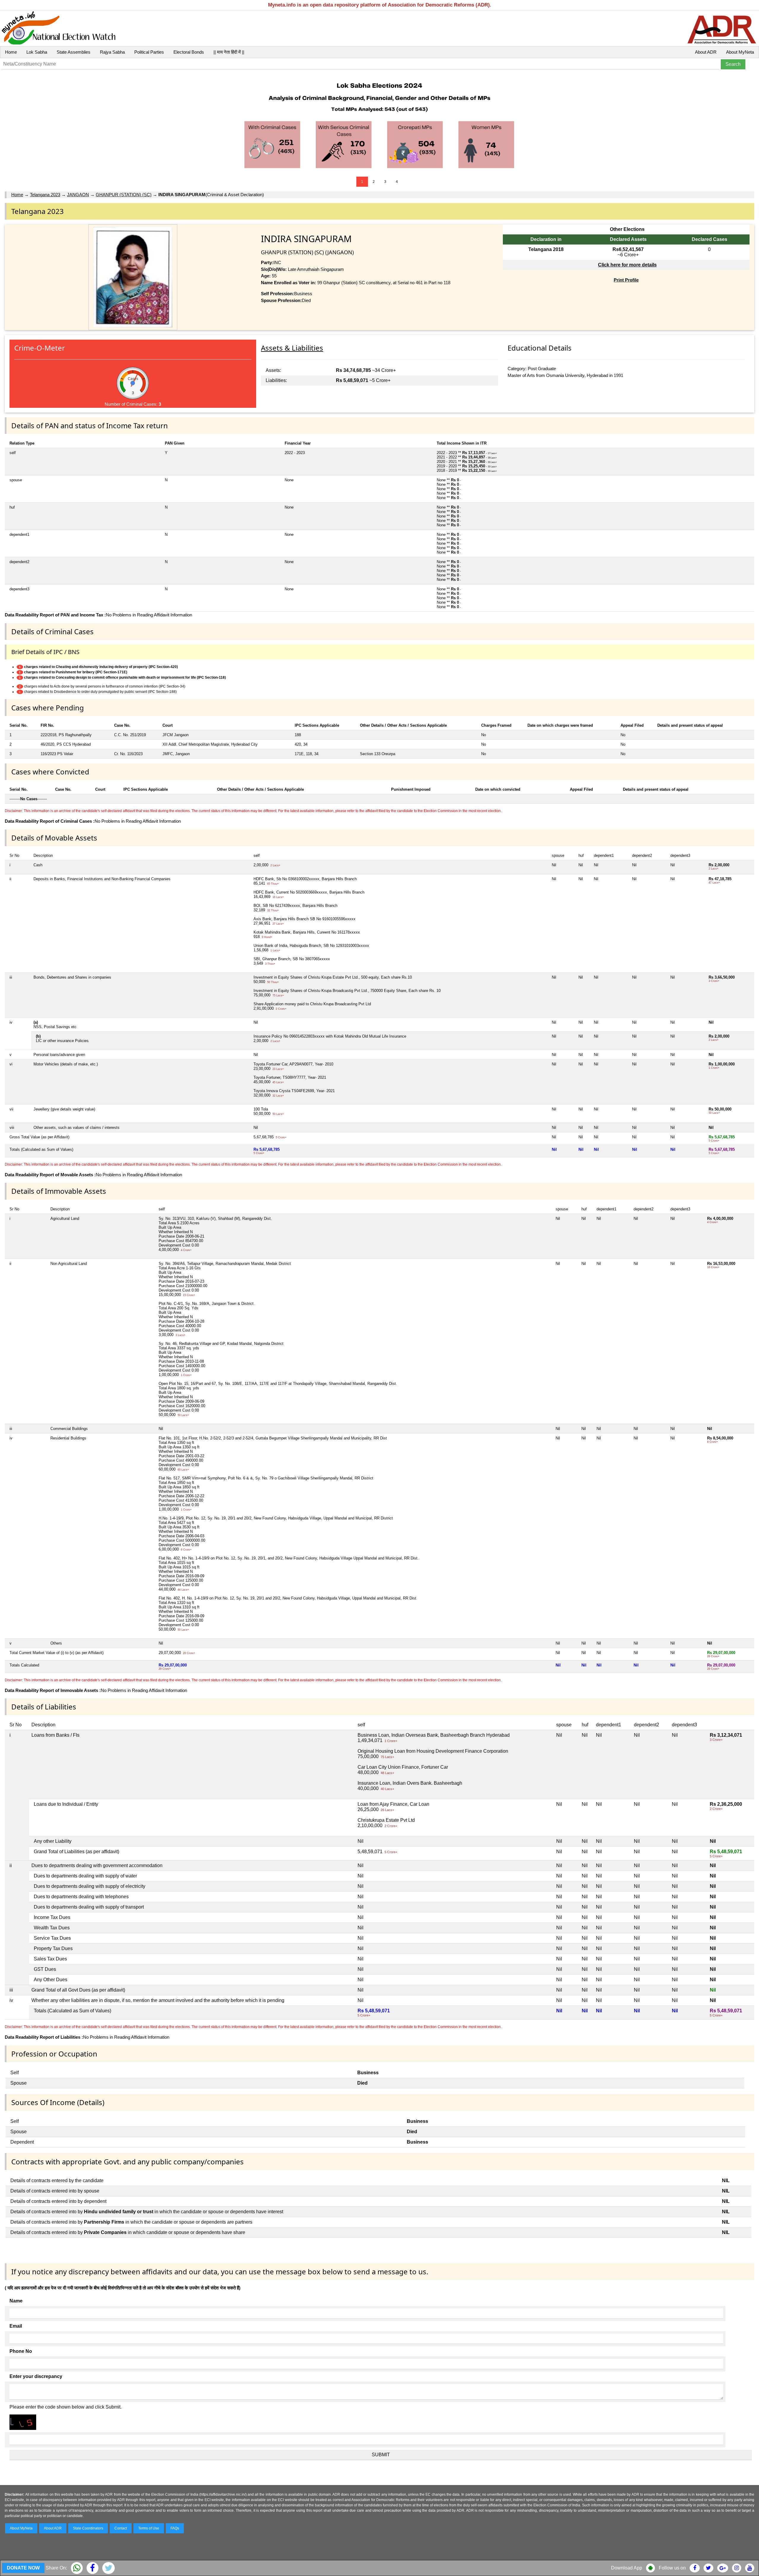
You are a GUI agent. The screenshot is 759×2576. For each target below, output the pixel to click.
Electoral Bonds (189, 52)
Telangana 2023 (45, 195)
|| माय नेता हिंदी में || (229, 52)
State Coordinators (88, 2528)
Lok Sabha (37, 52)
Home (11, 52)
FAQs (175, 2528)
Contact (121, 2528)
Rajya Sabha (112, 52)
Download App (627, 2568)
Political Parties (149, 52)
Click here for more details (627, 265)
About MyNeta (740, 52)
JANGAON (78, 195)
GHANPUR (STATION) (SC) (124, 195)
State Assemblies (74, 52)
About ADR (706, 52)
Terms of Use (149, 2528)
